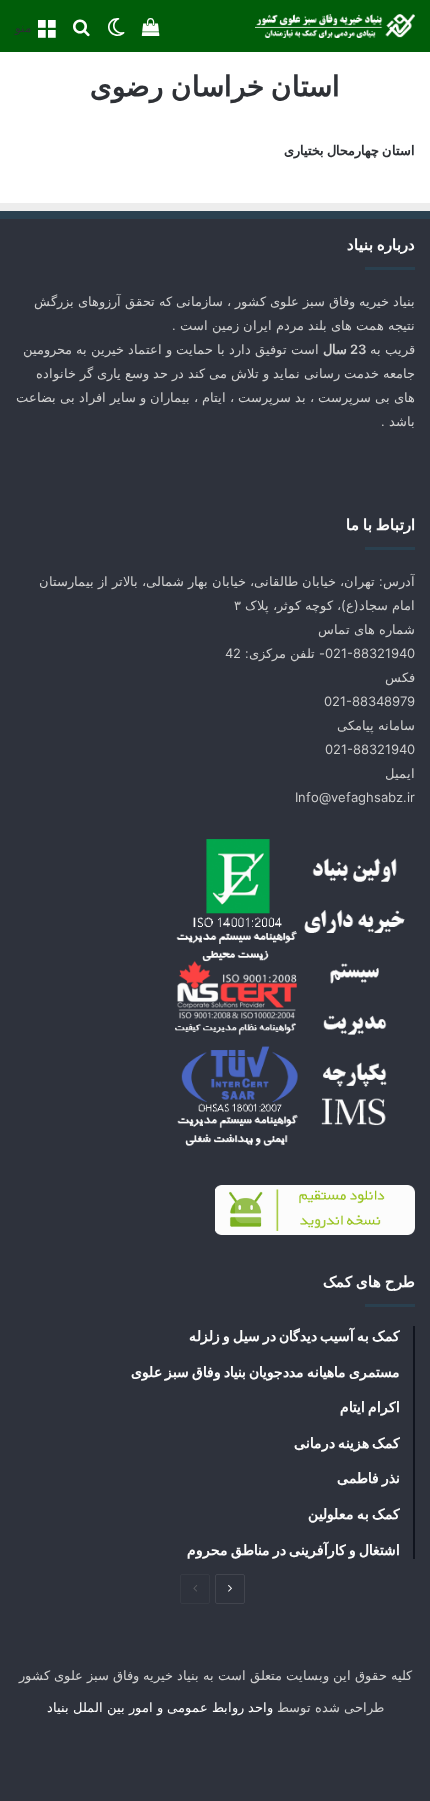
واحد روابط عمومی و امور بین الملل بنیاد (160, 1707)
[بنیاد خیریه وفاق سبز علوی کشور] (335, 26)
